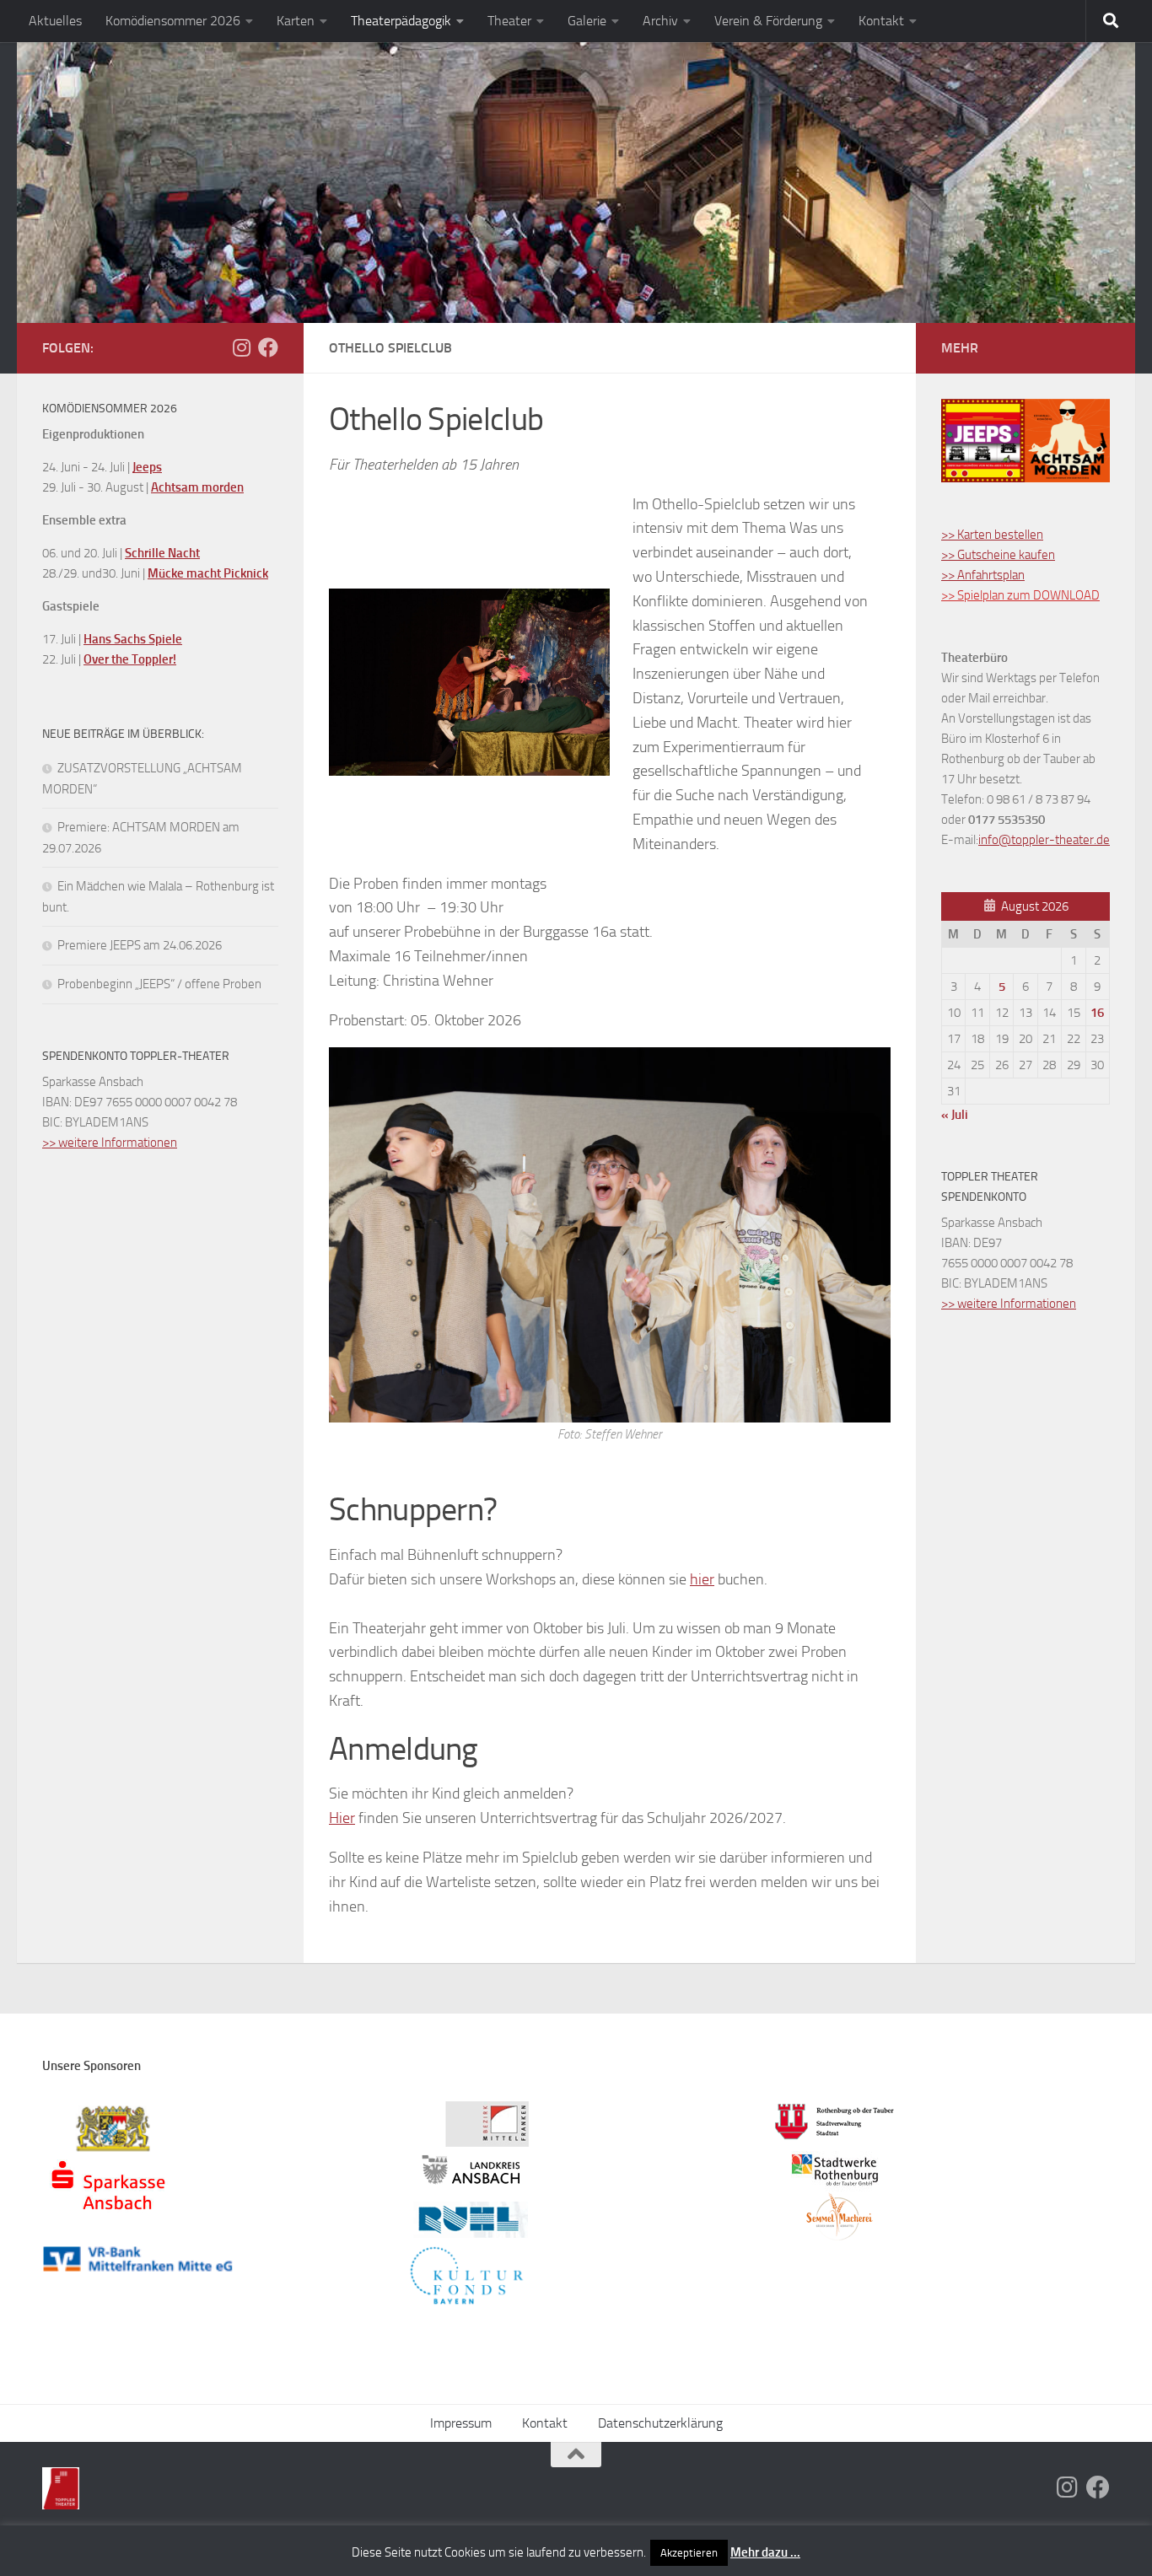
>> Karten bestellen (992, 535)
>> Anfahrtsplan (983, 575)
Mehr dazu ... (765, 2552)
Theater (509, 21)
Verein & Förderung (768, 21)
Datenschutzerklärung (660, 2423)
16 (1097, 1013)
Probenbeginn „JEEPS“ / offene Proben (159, 984)
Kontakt (881, 21)
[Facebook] (268, 347)
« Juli (955, 1115)
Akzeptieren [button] (689, 2553)
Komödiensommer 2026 (173, 21)
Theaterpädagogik (401, 21)
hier (702, 1579)
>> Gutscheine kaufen (998, 555)
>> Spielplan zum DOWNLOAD (1020, 595)
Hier (342, 1818)
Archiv (660, 21)
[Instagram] (241, 347)
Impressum (461, 2423)
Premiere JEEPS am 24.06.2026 (140, 945)
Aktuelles (55, 21)
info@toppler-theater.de (1044, 840)
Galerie (587, 21)
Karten (296, 21)
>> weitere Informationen (110, 1143)
